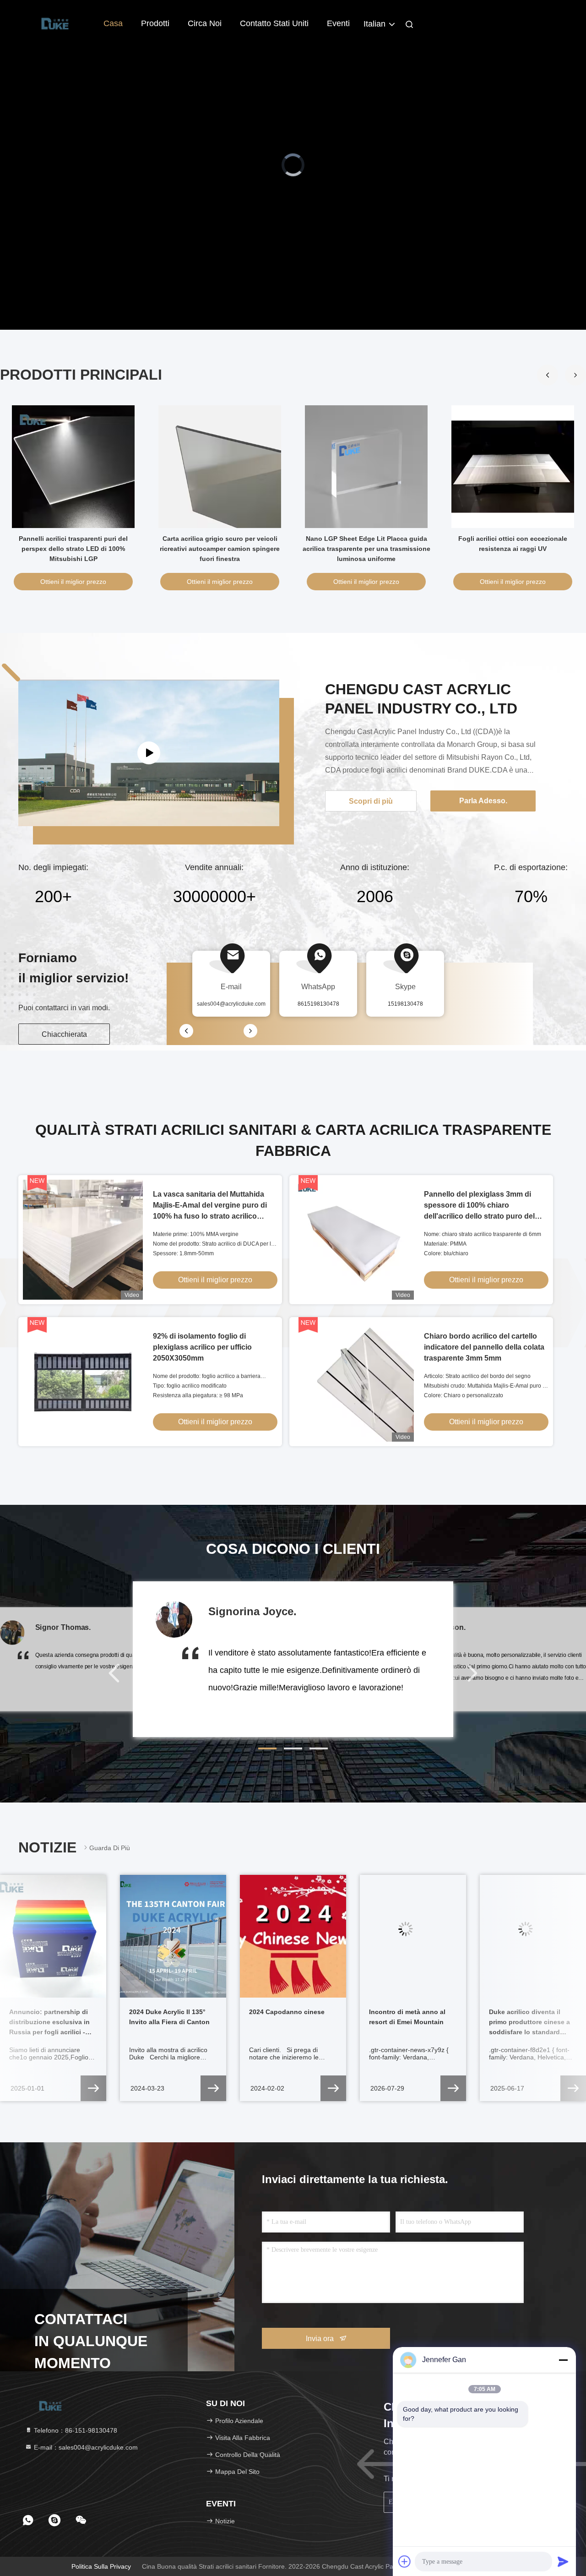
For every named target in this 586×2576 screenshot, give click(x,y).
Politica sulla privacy (101, 2566)
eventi (338, 23)
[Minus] (563, 2360)
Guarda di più (110, 1848)
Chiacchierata (64, 1034)
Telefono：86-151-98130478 (75, 2430)
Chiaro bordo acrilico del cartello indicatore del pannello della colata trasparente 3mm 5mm (484, 1347)
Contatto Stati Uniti (274, 23)
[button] (575, 375)
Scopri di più (371, 801)
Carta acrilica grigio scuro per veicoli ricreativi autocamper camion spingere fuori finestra (220, 549)
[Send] (563, 2561)
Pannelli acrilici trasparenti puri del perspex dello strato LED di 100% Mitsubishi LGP (73, 549)
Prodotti (155, 23)
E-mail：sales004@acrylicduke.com (85, 2447)
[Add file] (405, 2561)
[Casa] (55, 23)
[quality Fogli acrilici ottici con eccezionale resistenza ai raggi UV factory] (513, 467)
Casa (113, 23)
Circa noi (205, 23)
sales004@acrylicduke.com (231, 1004)
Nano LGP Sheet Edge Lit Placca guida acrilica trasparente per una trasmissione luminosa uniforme (366, 549)
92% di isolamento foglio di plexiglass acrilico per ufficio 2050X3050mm (202, 1347)
